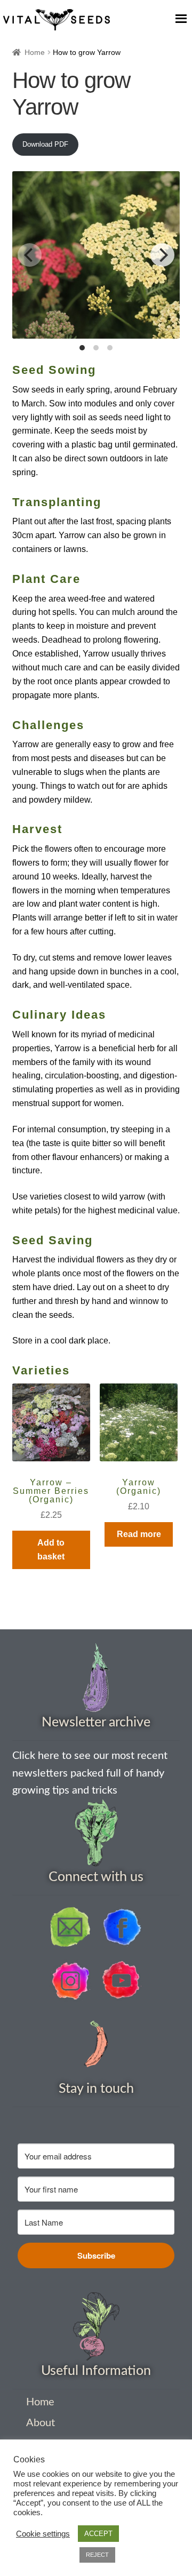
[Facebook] (122, 1927)
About (41, 2423)
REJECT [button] (97, 2555)
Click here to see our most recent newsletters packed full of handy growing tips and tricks (90, 1773)
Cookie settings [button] (43, 2534)
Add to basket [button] (51, 1550)
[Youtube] (122, 1981)
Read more (139, 1534)
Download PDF (45, 144)
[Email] (70, 1927)
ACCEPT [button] (98, 2534)
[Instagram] (70, 1981)
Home (35, 52)
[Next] (162, 255)
